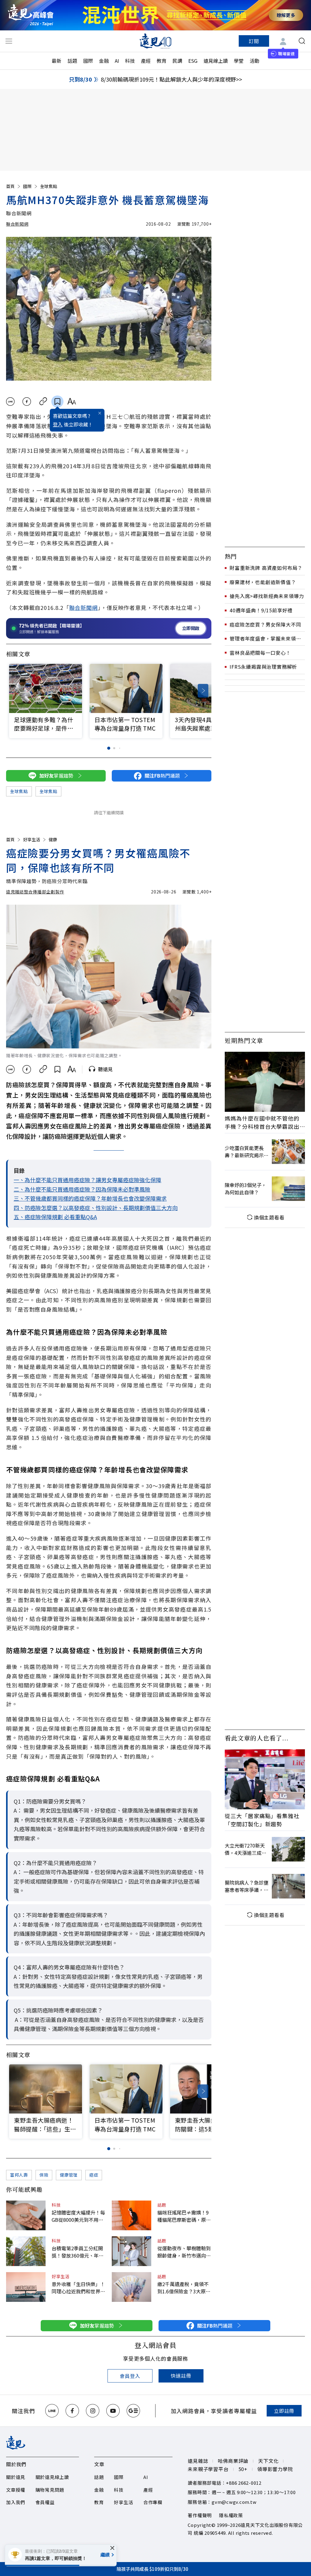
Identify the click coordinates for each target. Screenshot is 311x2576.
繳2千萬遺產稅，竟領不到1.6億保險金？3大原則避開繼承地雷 (184, 2288)
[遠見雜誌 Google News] (133, 2411)
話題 (72, 61)
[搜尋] (302, 41)
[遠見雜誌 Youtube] (113, 2411)
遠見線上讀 (216, 61)
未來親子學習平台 (208, 2469)
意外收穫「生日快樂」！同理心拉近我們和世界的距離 (78, 2288)
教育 (162, 61)
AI (117, 61)
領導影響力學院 (275, 2469)
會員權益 (45, 2502)
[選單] (9, 41)
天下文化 (268, 2461)
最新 (56, 61)
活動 (255, 61)
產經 (146, 61)
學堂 (239, 61)
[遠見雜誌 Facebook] (72, 2411)
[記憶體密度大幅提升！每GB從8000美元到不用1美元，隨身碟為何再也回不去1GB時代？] (26, 2215)
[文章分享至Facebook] (27, 402)
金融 (104, 61)
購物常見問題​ (50, 2490)
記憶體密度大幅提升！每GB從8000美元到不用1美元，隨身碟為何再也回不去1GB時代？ (78, 2216)
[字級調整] (72, 402)
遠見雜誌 (198, 2461)
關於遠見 (16, 2477)
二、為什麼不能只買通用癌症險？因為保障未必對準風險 (82, 1189)
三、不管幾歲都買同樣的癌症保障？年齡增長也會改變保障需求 (90, 1198)
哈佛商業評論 (233, 2461)
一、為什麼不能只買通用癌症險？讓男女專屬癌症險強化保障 (87, 1180)
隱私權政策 (231, 2515)
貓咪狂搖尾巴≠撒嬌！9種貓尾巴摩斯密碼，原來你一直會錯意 (184, 2216)
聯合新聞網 (17, 224)
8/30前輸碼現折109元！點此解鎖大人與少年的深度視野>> (171, 79)
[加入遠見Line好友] (52, 2411)
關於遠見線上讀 (52, 2477)
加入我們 (16, 2502)
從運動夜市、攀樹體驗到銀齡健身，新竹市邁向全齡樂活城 (184, 2252)
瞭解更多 (286, 15)
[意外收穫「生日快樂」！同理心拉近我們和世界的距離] (26, 2287)
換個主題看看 (269, 1217)
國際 (88, 61)
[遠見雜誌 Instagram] (93, 2411)
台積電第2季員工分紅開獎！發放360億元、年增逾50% (78, 2252)
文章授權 (16, 2490)
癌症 (94, 2175)
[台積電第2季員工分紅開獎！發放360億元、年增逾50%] (26, 2251)
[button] (203, 691)
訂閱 (254, 41)
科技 (130, 61)
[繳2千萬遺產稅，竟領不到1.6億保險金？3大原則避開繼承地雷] (132, 2287)
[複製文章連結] (43, 402)
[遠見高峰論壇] (31, 15)
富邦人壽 (19, 2175)
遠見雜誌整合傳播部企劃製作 (35, 892)
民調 (177, 61)
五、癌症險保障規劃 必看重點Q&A (55, 1217)
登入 (58, 424)
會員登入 (130, 2376)
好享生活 (32, 839)
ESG (193, 61)
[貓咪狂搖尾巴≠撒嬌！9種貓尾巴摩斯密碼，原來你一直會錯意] (132, 2215)
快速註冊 (181, 2376)
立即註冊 (284, 2411)
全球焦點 (49, 186)
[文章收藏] (57, 402)
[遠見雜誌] (156, 41)
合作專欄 (153, 2502)
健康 (53, 839)
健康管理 (69, 2175)
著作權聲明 (200, 2515)
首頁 (10, 186)
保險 (44, 2175)
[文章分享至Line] (10, 402)
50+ (243, 2469)
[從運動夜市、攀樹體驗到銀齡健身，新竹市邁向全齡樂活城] (132, 2251)
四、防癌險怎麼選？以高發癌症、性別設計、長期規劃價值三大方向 (96, 1208)
